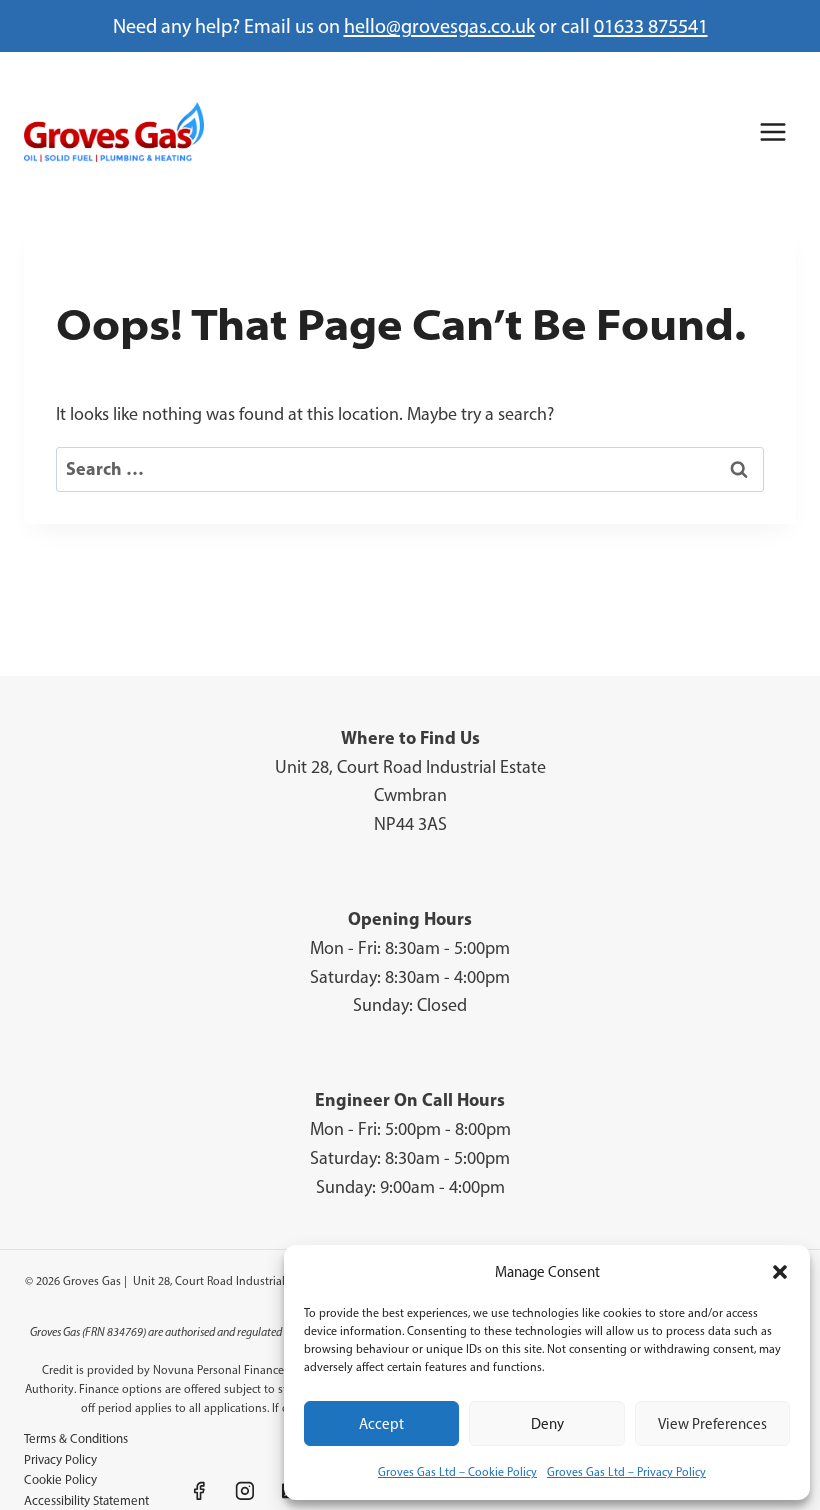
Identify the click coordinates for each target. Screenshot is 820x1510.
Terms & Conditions (76, 1438)
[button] (780, 1272)
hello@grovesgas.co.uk (439, 26)
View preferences (712, 1424)
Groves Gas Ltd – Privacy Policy (626, 1472)
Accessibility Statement (86, 1500)
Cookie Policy (60, 1479)
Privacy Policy (60, 1459)
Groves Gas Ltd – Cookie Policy (457, 1472)
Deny (547, 1424)
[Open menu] (772, 131)
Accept (381, 1424)
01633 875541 (651, 26)
